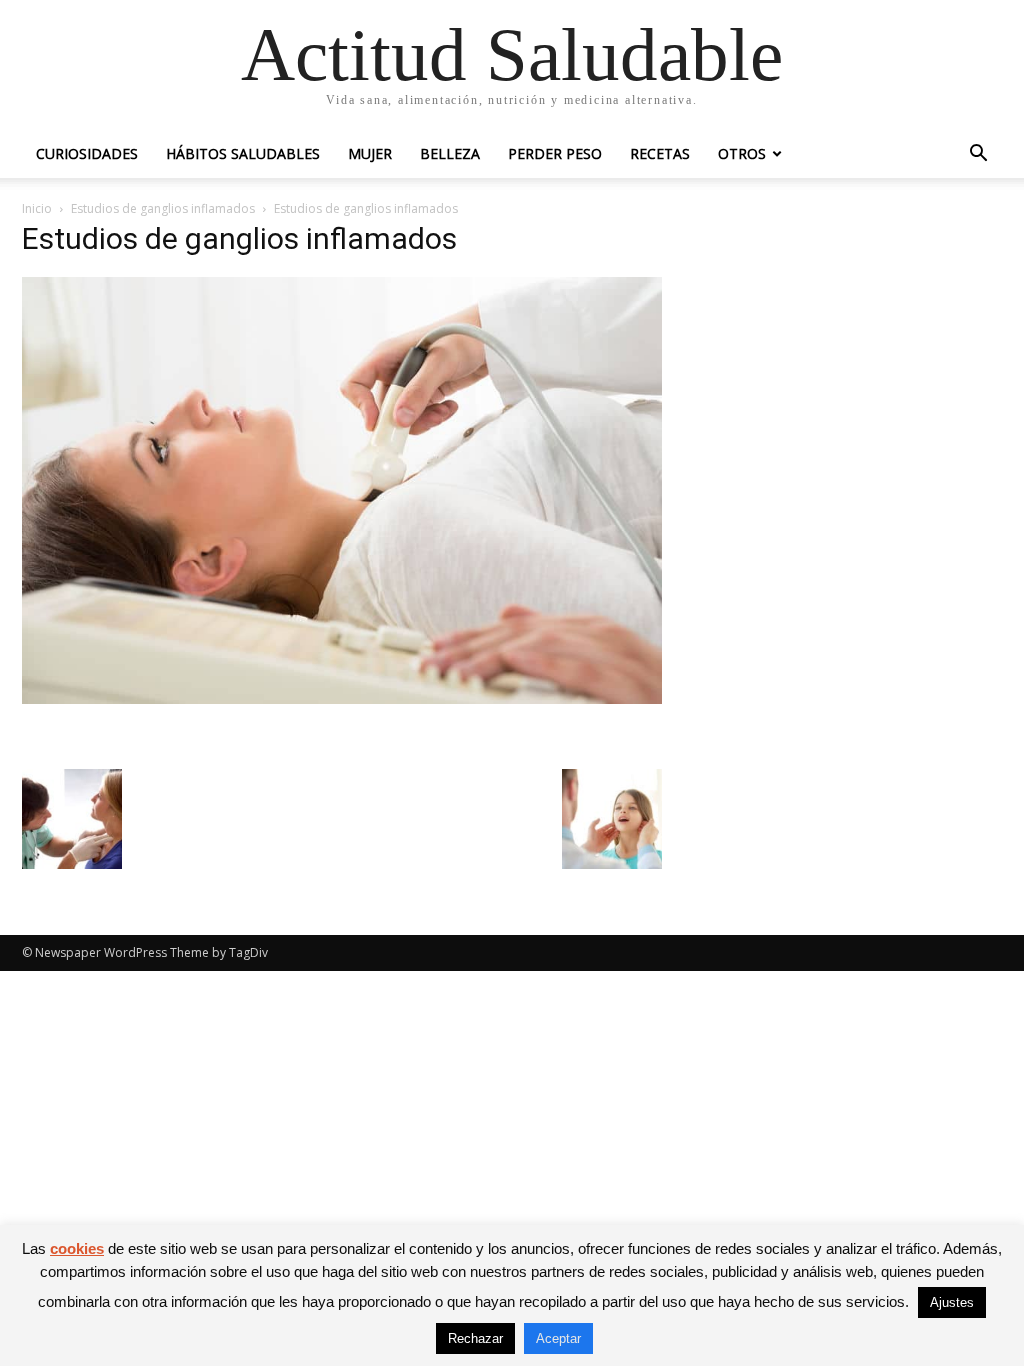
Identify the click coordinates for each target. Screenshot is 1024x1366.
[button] (978, 155)
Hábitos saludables (243, 153)
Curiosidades (87, 153)
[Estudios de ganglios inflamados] (342, 698)
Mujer (370, 153)
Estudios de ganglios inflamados (163, 208)
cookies (77, 1248)
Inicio (37, 208)
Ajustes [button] (952, 1302)
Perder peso (555, 153)
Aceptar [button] (558, 1338)
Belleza (450, 153)
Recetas (660, 153)
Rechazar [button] (475, 1338)
